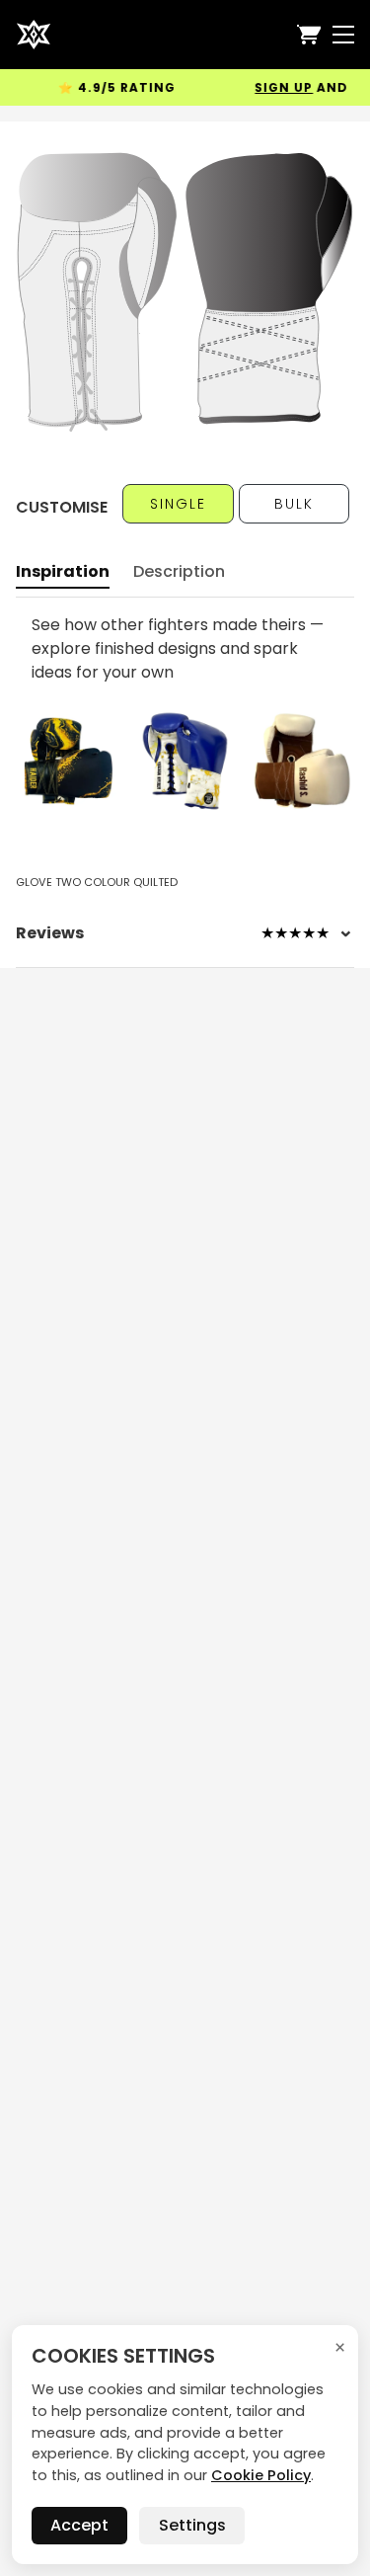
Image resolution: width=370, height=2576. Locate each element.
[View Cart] (309, 35)
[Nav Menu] (343, 35)
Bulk (294, 504)
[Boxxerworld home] (34, 35)
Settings (192, 2525)
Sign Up (273, 87)
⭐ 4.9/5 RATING (106, 87)
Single (178, 504)
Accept (79, 2525)
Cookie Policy (261, 2475)
